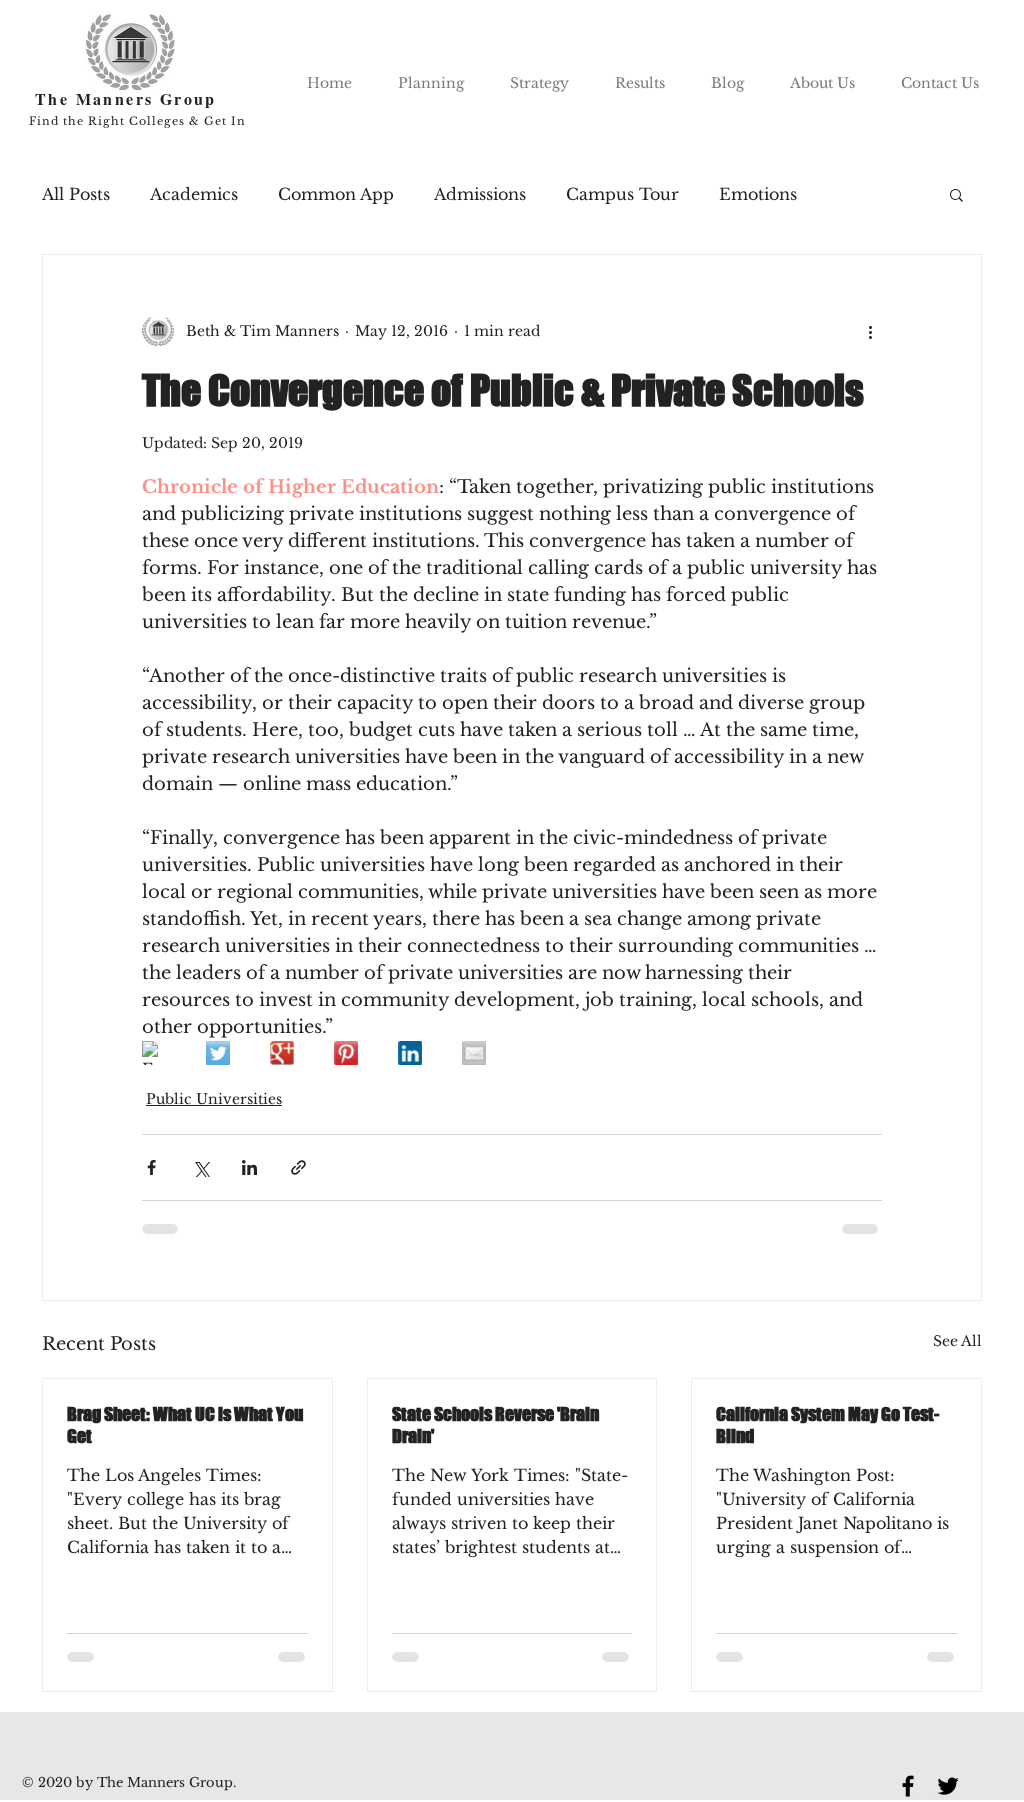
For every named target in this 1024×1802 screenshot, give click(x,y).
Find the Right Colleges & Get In (137, 121)
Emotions (758, 194)
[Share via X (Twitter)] (200, 1167)
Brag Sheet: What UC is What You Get (185, 1425)
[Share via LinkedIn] (249, 1167)
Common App (336, 194)
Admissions (480, 194)
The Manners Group (126, 98)
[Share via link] (298, 1167)
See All (957, 1341)
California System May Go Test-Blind (827, 1425)
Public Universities (214, 1099)
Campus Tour (622, 194)
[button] (956, 194)
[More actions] (870, 331)
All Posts (76, 194)
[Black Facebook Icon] (908, 1786)
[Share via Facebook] (151, 1167)
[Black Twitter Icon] (948, 1786)
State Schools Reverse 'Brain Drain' (495, 1425)
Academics (194, 194)
